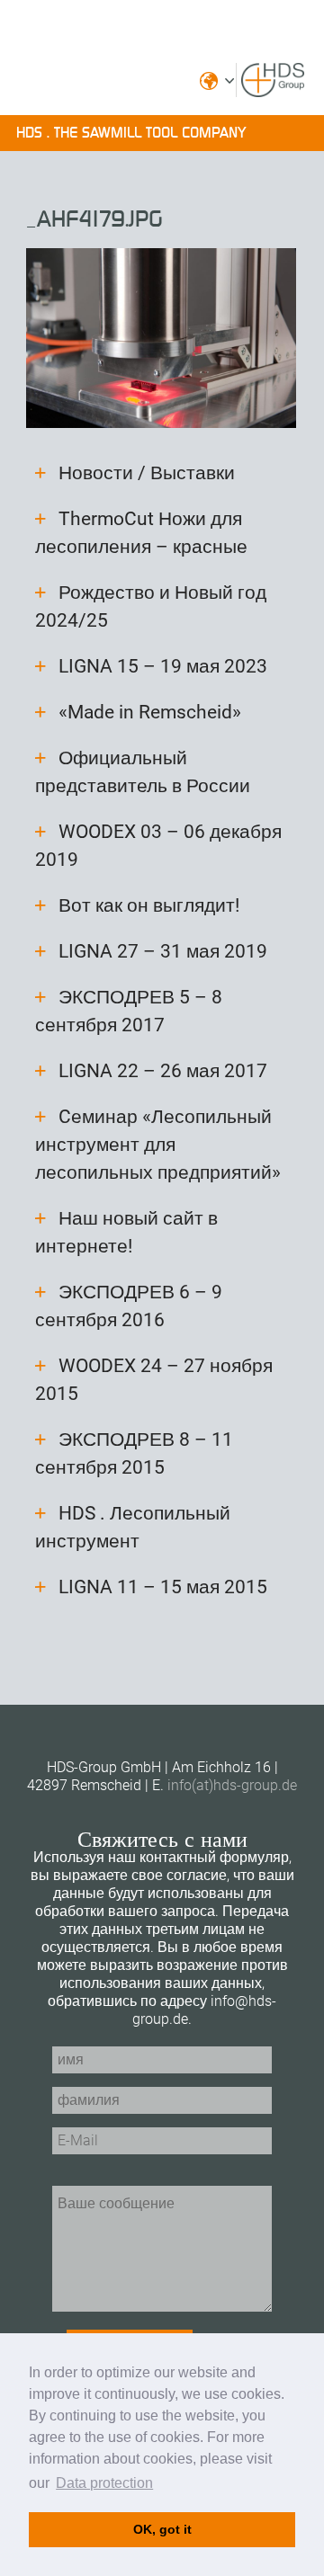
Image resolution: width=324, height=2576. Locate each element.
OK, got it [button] (162, 2529)
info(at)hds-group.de (232, 1785)
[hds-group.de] (273, 88)
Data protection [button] (104, 2483)
